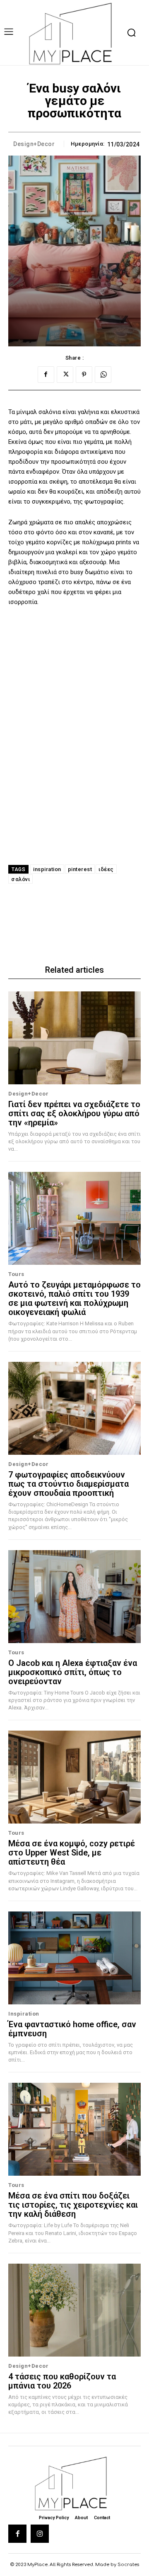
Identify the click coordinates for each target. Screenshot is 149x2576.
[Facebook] (46, 375)
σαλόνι (20, 879)
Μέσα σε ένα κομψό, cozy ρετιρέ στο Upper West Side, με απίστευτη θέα (72, 1853)
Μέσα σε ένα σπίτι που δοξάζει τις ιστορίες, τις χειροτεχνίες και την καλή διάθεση (73, 2205)
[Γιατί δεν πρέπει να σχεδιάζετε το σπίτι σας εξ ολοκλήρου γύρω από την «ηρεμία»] (74, 1038)
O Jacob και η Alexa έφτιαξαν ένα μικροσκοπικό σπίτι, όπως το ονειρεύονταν (73, 1672)
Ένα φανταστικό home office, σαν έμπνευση (72, 2029)
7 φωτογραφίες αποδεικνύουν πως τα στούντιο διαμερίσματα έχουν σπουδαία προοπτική (68, 1484)
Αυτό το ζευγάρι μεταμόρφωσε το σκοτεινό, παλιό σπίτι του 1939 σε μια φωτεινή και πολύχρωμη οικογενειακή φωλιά (74, 1298)
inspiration (47, 869)
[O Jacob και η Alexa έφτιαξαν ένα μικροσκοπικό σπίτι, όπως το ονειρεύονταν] (74, 1597)
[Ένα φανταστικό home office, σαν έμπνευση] (74, 1958)
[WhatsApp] (103, 375)
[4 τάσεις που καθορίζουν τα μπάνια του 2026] (74, 2310)
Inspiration (24, 2014)
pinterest (80, 869)
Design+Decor (34, 144)
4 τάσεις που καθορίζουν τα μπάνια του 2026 (62, 2381)
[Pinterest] (84, 375)
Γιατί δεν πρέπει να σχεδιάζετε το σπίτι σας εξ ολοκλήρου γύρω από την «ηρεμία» (74, 1113)
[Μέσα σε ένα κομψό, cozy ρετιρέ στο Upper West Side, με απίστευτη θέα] (74, 1777)
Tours (16, 1274)
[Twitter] (65, 375)
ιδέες (106, 869)
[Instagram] (40, 2534)
